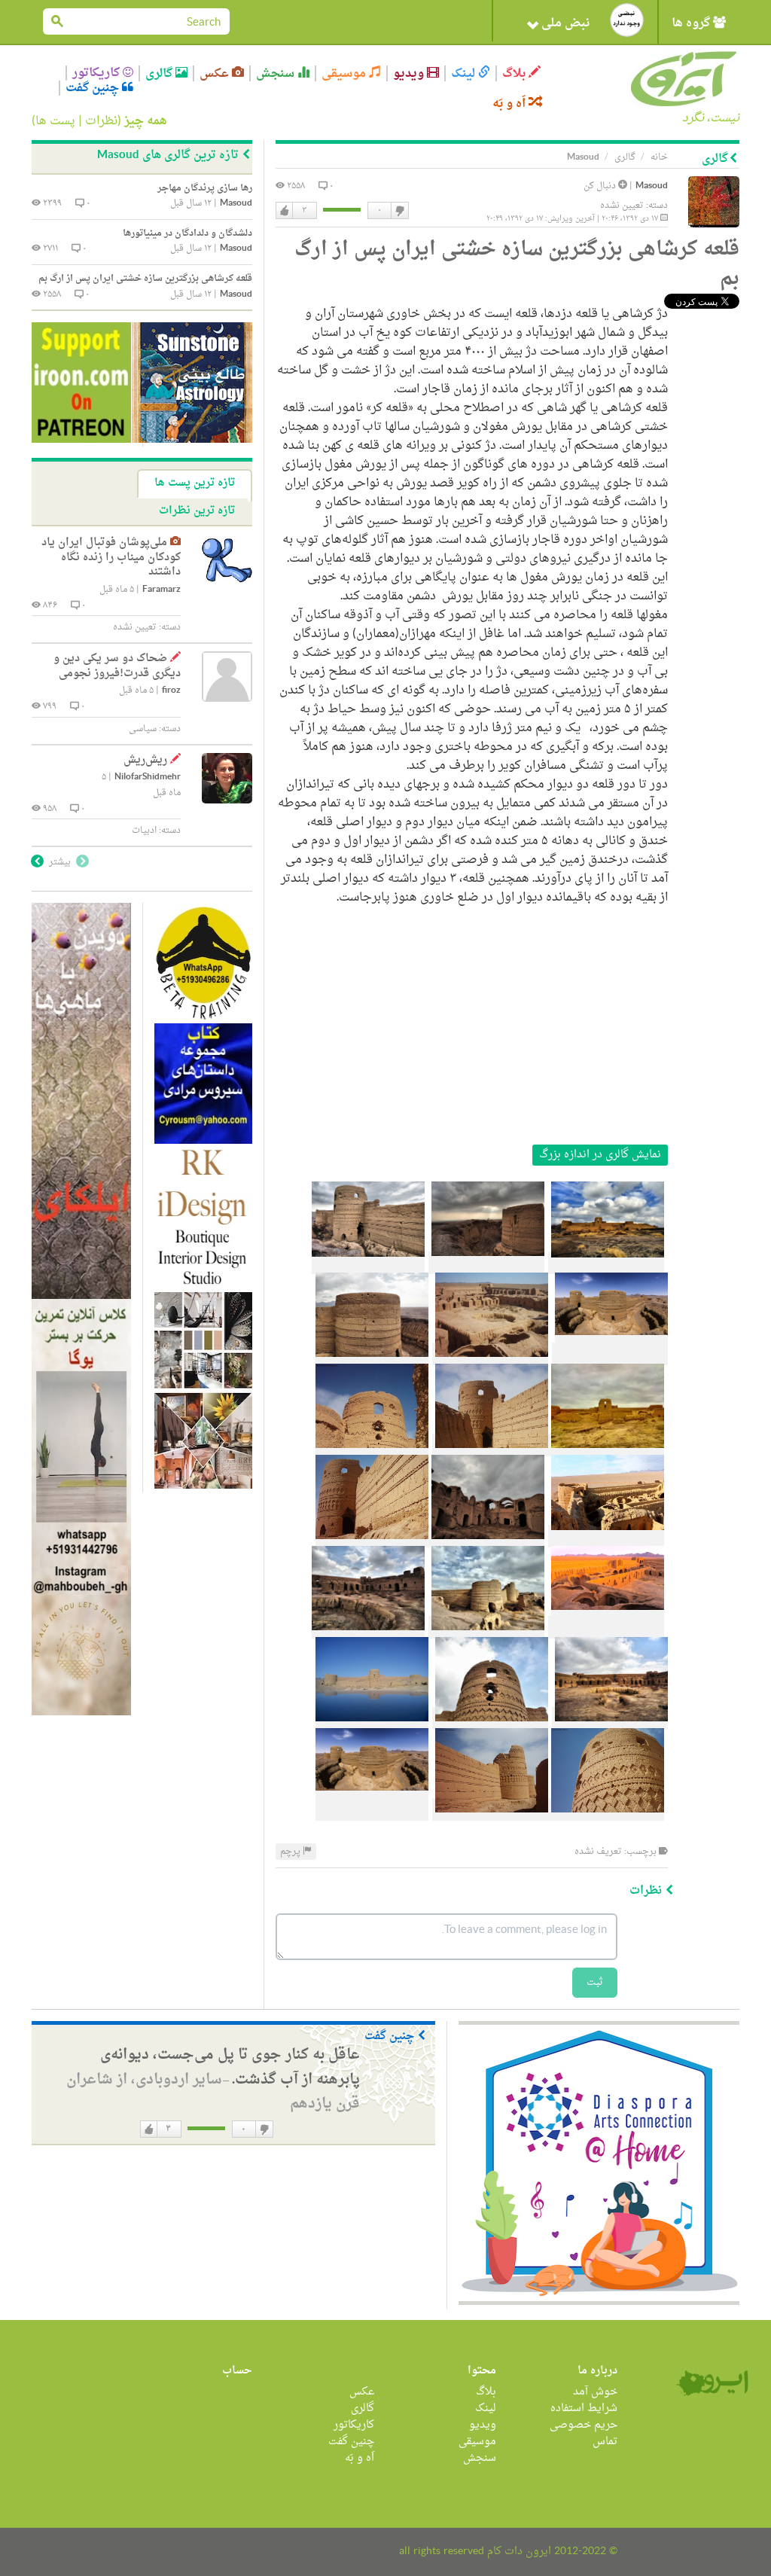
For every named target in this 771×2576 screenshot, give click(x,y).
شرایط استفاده (584, 2408)
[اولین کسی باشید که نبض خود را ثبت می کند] (627, 20)
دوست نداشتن (399, 211)
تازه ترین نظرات (197, 511)
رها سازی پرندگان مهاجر (205, 188)
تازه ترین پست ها (195, 483)
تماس (605, 2442)
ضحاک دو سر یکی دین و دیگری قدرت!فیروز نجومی (117, 666)
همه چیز (146, 121)
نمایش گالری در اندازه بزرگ (600, 1155)
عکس (216, 73)
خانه (659, 157)
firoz (171, 691)
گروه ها (692, 23)
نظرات (101, 121)
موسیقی (345, 73)
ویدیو (410, 73)
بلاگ (515, 73)
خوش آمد (595, 2392)
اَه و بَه (510, 104)
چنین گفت (94, 88)
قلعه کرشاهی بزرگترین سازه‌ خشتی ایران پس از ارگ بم (145, 279)
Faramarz (162, 590)
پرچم (291, 1852)
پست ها (55, 121)
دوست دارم (285, 211)
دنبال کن (601, 186)
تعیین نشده (622, 206)
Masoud (652, 186)
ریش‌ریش (145, 760)
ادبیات (144, 831)
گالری (160, 73)
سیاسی (143, 729)
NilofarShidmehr (148, 777)
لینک (465, 73)
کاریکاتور (98, 73)
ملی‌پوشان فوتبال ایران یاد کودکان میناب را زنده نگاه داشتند (111, 557)
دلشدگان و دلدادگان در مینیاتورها (187, 233)
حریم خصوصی (584, 2425)
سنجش (277, 73)
